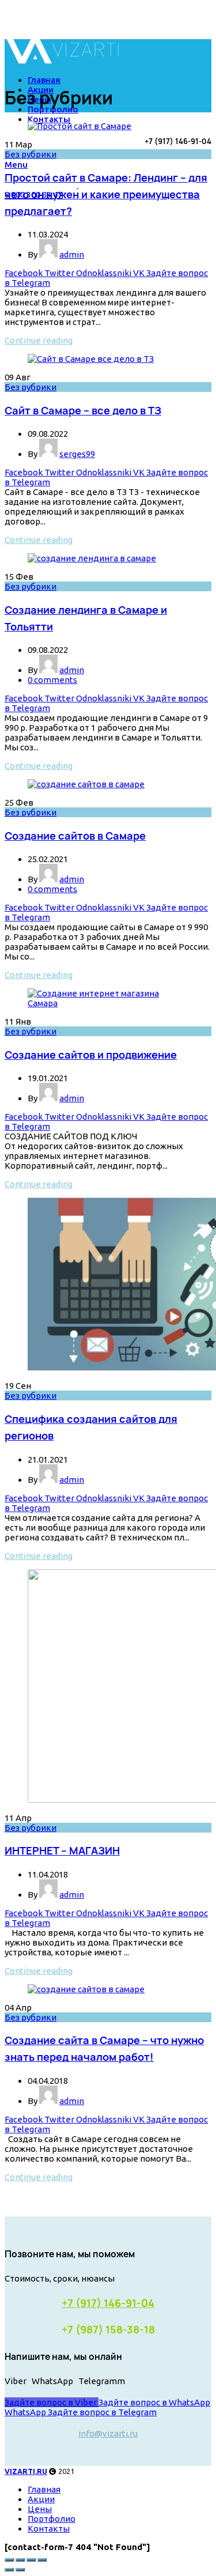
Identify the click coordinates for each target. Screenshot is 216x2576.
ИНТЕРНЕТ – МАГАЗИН (62, 1850)
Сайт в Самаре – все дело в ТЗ (83, 410)
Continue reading (39, 340)
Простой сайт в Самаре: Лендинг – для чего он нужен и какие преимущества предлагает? (106, 194)
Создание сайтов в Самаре (75, 836)
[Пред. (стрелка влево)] (9, 2570)
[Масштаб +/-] (42, 2560)
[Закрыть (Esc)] (9, 2560)
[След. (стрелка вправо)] (20, 2570)
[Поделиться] (20, 2560)
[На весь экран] (31, 2560)
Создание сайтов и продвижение (91, 1055)
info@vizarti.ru (108, 2433)
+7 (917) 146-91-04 (108, 2303)
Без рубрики (31, 154)
